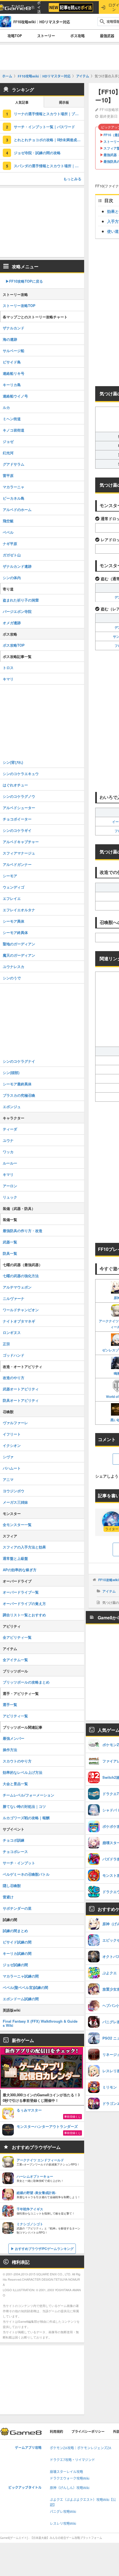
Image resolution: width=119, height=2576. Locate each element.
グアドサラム (14, 464)
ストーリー (46, 36)
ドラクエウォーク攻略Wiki (70, 2478)
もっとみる (72, 179)
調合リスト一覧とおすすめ (24, 1615)
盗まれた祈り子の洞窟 (21, 600)
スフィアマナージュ (19, 853)
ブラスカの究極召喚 (19, 1095)
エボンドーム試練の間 (21, 1999)
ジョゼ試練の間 (15, 1965)
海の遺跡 (10, 339)
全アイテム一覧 (15, 1660)
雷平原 (8, 475)
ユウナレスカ (14, 966)
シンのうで (12, 978)
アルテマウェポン (17, 1287)
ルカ (6, 407)
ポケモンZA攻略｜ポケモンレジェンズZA (81, 2448)
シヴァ (8, 1457)
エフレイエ (12, 898)
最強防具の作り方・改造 (23, 1231)
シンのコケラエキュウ (21, 774)
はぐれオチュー (15, 785)
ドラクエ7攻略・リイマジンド (72, 2460)
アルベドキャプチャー (21, 842)
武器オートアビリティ (21, 1389)
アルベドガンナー (17, 864)
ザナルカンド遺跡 (17, 566)
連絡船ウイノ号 (15, 396)
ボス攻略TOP (14, 645)
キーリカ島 (12, 385)
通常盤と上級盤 (15, 1558)
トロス (8, 668)
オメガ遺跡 (12, 623)
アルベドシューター (19, 808)
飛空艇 (8, 521)
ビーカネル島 (14, 498)
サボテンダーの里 (17, 1908)
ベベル (8, 532)
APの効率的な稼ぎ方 (20, 1570)
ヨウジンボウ (14, 1491)
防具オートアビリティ (21, 1400)
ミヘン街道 (12, 419)
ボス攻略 (77, 36)
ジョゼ (8, 441)
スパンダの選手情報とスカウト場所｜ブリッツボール (49, 166)
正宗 (6, 1344)
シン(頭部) (11, 1073)
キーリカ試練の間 (17, 1953)
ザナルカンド (14, 328)
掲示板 (64, 103)
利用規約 (56, 2432)
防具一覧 (10, 1253)
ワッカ (8, 1152)
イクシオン (12, 1445)
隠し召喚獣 (12, 1885)
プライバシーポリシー (88, 2432)
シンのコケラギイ (17, 830)
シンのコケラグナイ (19, 1061)
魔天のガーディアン (19, 955)
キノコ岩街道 (14, 430)
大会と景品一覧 (15, 1784)
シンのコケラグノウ (19, 796)
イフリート (12, 1434)
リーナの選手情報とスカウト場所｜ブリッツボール (49, 114)
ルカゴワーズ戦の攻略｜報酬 (26, 1818)
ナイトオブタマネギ (19, 1321)
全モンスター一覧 (17, 1525)
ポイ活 (39, 7)
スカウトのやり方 (17, 1761)
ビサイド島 (12, 362)
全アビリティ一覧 (17, 1637)
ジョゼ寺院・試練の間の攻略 (37, 153)
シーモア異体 (14, 921)
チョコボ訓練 (14, 1840)
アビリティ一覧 (15, 1716)
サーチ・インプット (19, 1863)
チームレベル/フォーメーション (29, 1795)
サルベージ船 (14, 351)
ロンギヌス (12, 1332)
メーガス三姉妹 (15, 1502)
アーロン (10, 1186)
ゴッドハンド (14, 1355)
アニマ (8, 1479)
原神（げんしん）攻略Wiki (70, 2488)
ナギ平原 (10, 544)
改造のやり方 (14, 1378)
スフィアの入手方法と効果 (24, 1547)
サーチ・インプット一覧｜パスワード (44, 127)
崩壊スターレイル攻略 (66, 2472)
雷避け (8, 1897)
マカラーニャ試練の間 (21, 1976)
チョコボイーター (17, 819)
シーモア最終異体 (17, 1084)
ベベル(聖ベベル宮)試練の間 (25, 1987)
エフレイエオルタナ (19, 910)
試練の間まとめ (15, 1931)
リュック (10, 1197)
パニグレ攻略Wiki (63, 2512)
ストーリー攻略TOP (19, 305)
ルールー (10, 1163)
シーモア (10, 876)
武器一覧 (10, 1242)
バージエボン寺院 (17, 611)
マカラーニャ (14, 487)
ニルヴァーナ (14, 1298)
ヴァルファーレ (15, 1423)
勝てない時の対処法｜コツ (24, 1806)
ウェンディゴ (14, 887)
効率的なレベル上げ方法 (23, 1772)
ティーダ (10, 1129)
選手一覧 (10, 1704)
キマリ (8, 679)
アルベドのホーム (17, 509)
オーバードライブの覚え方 (24, 1603)
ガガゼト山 (12, 555)
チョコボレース (15, 1851)
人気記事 (22, 103)
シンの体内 (12, 578)
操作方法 (10, 1750)
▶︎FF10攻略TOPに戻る (24, 281)
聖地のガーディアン (19, 944)
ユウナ (8, 1140)
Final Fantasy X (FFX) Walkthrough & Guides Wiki (40, 2023)
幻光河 (8, 453)
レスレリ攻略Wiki (63, 2524)
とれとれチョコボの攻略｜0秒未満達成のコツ (49, 140)
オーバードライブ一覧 (21, 1592)
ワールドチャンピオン (21, 1310)
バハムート (12, 1468)
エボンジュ (12, 1107)
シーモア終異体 (15, 932)
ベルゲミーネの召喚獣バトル (26, 1874)
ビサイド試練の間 (17, 1942)
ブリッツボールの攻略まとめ (26, 1682)
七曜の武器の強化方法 (21, 1276)
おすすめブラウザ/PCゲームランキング (44, 2249)
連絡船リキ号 (14, 373)
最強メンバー (14, 1738)
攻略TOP (15, 36)
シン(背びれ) (13, 762)
